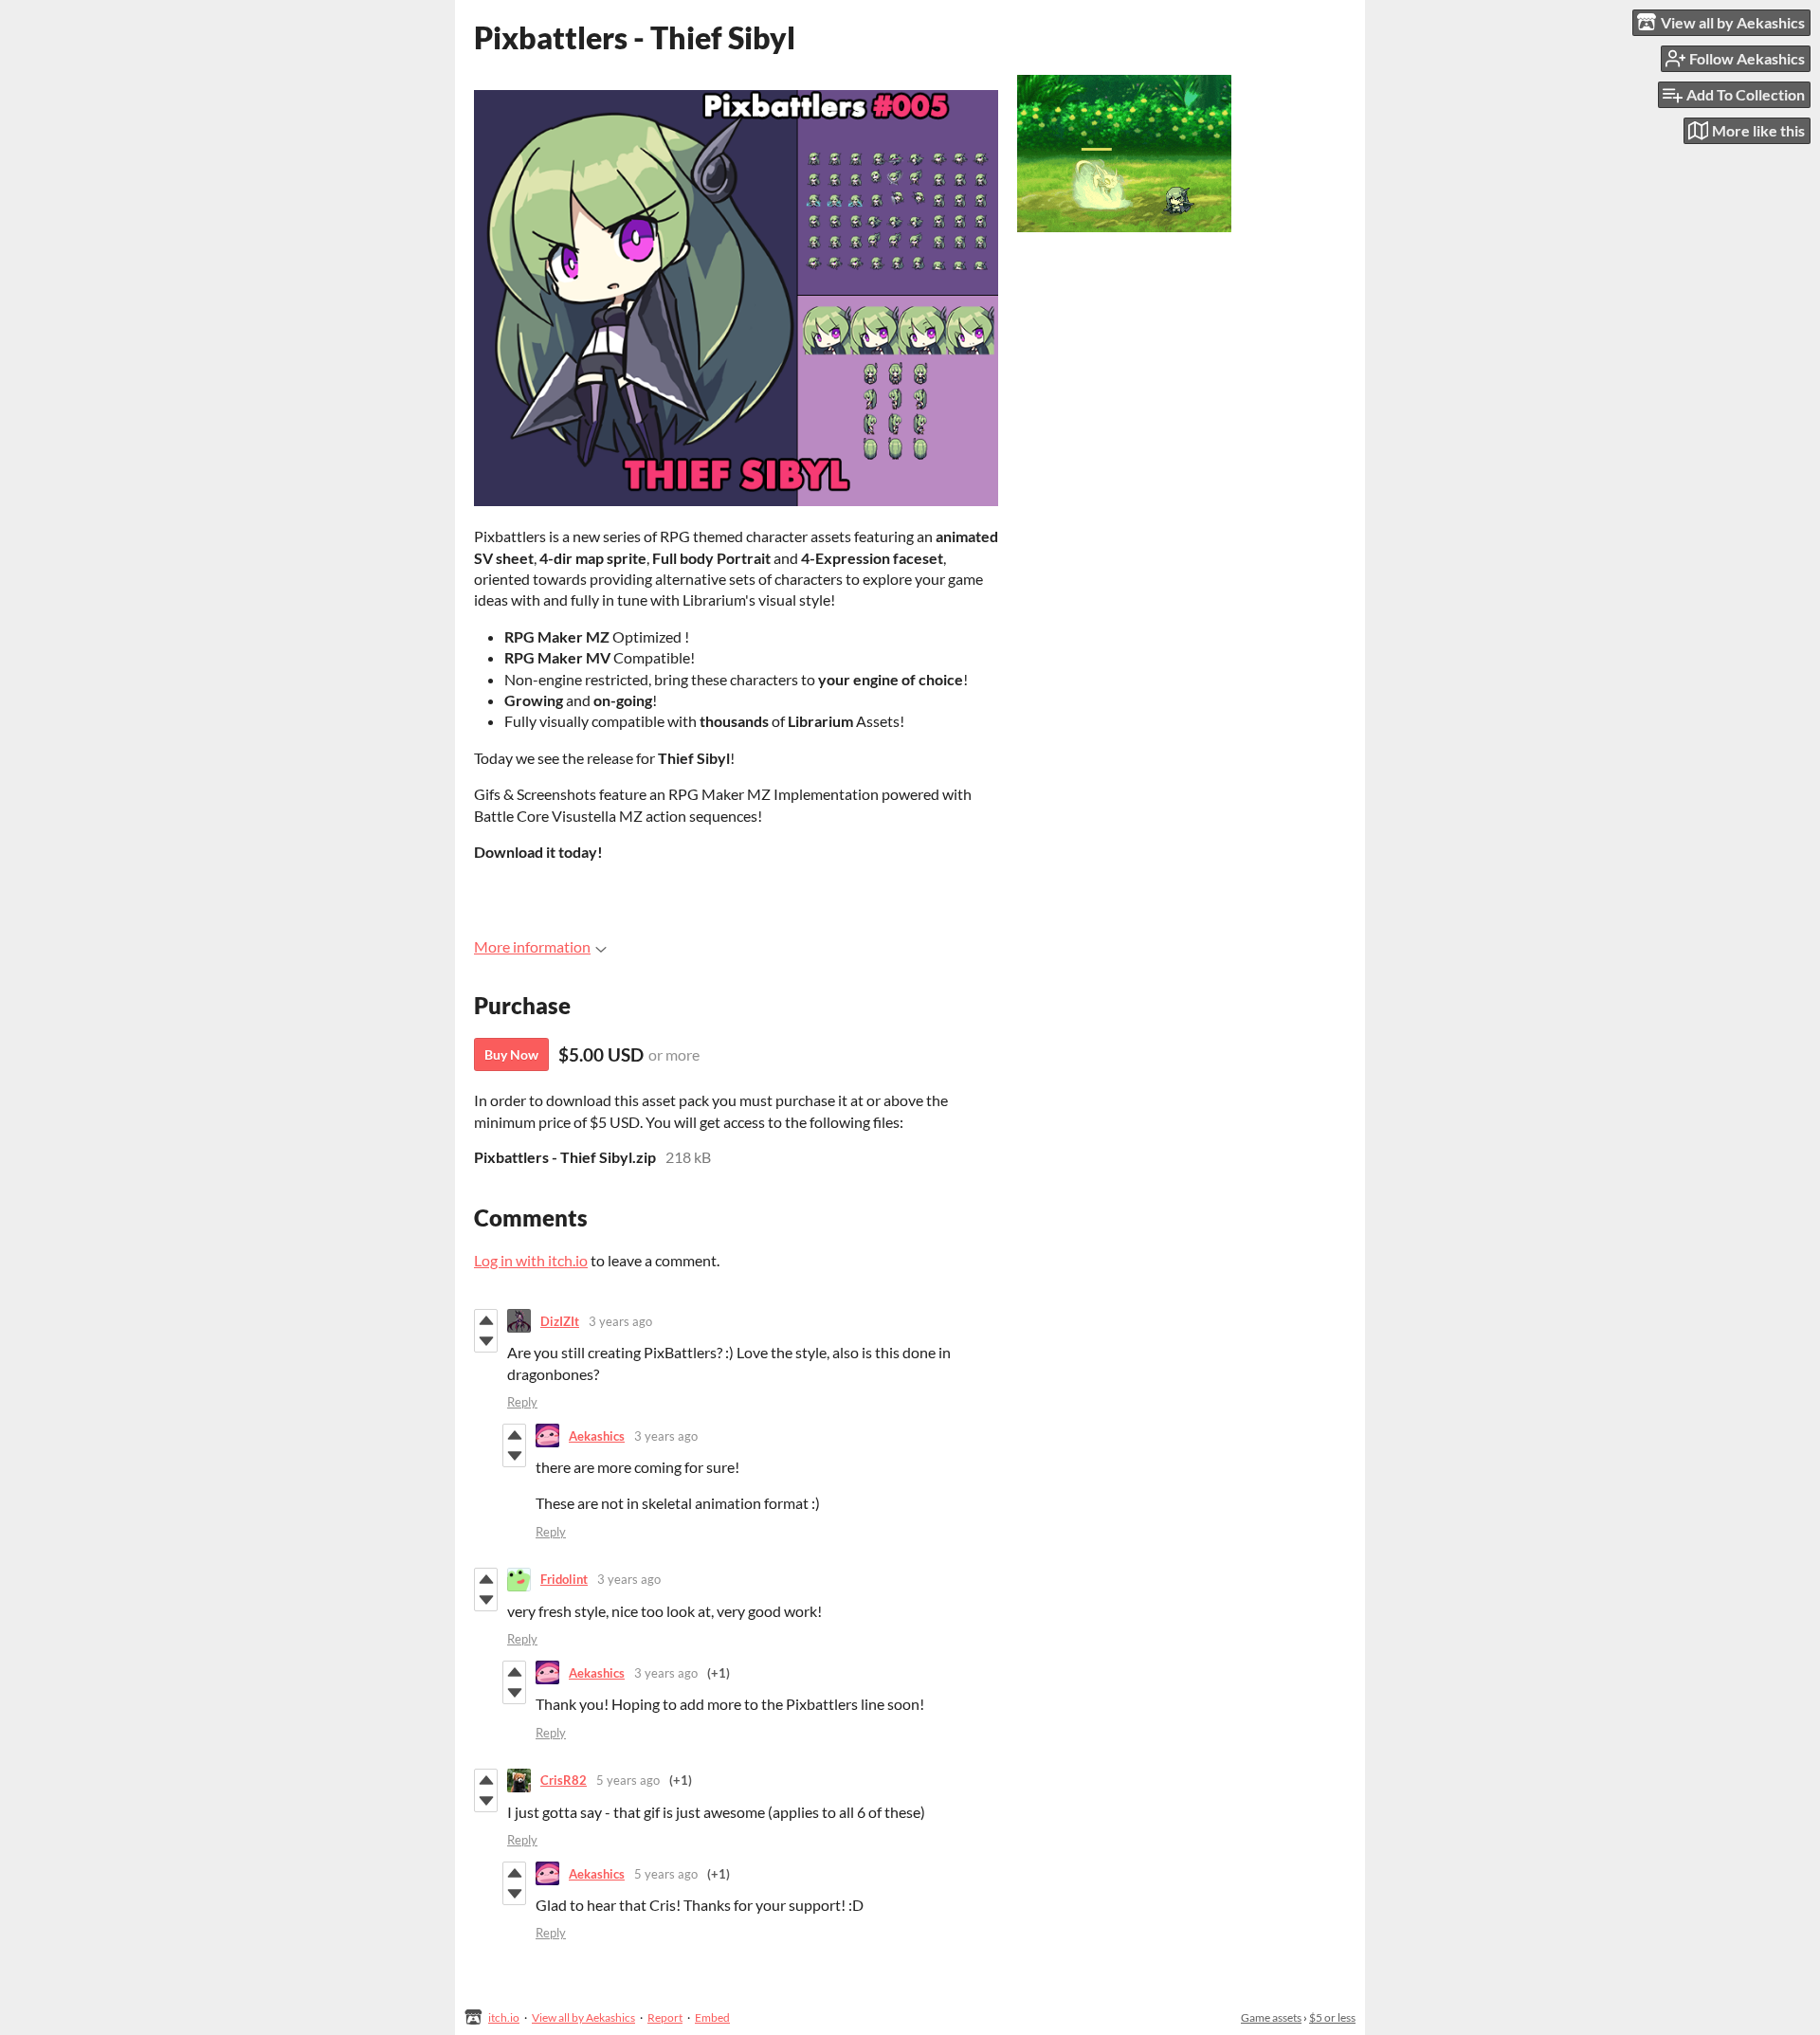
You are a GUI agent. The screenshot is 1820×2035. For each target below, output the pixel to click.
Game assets (1271, 2017)
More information (532, 946)
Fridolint (564, 1579)
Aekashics (597, 1436)
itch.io (504, 2017)
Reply (522, 1402)
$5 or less (1332, 2017)
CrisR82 (564, 1780)
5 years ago (628, 1780)
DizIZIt (560, 1321)
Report (665, 2017)
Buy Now (511, 1054)
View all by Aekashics (583, 2017)
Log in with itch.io (531, 1260)
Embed (712, 2017)
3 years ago (620, 1321)
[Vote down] (486, 1341)
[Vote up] (486, 1320)
